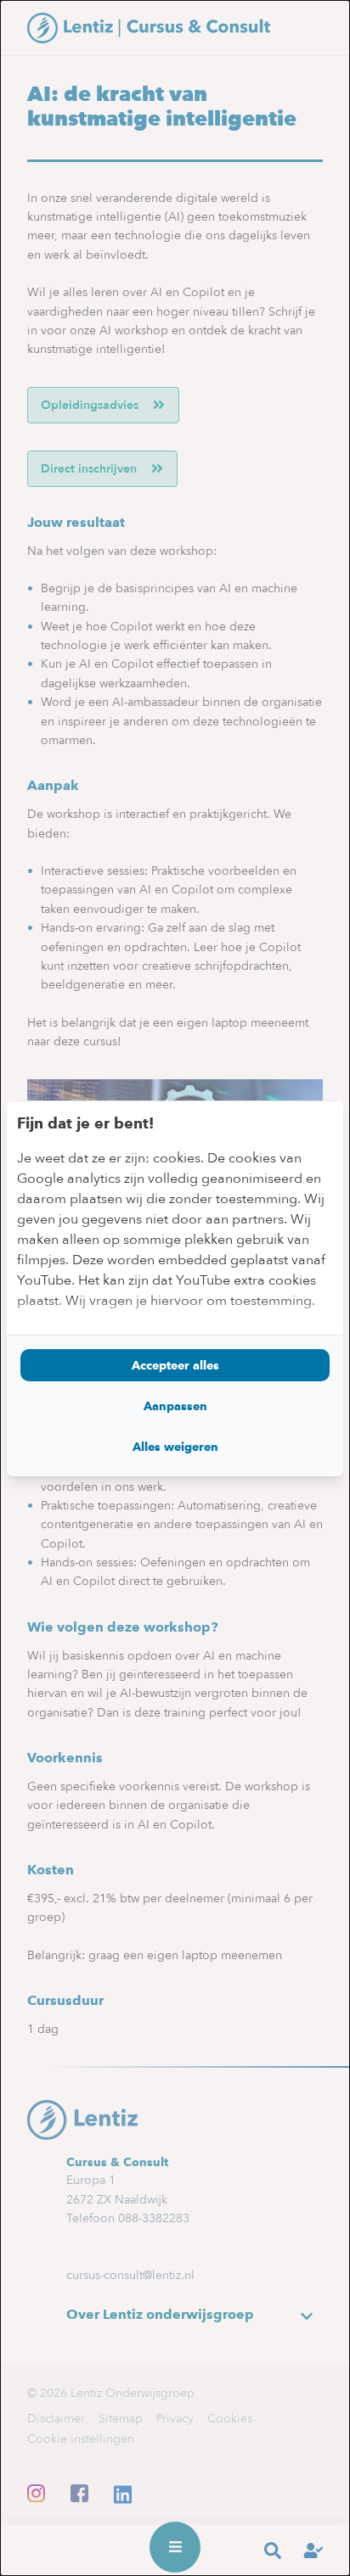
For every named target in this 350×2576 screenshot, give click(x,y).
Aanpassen (175, 1406)
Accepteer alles (175, 1365)
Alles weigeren (175, 1447)
